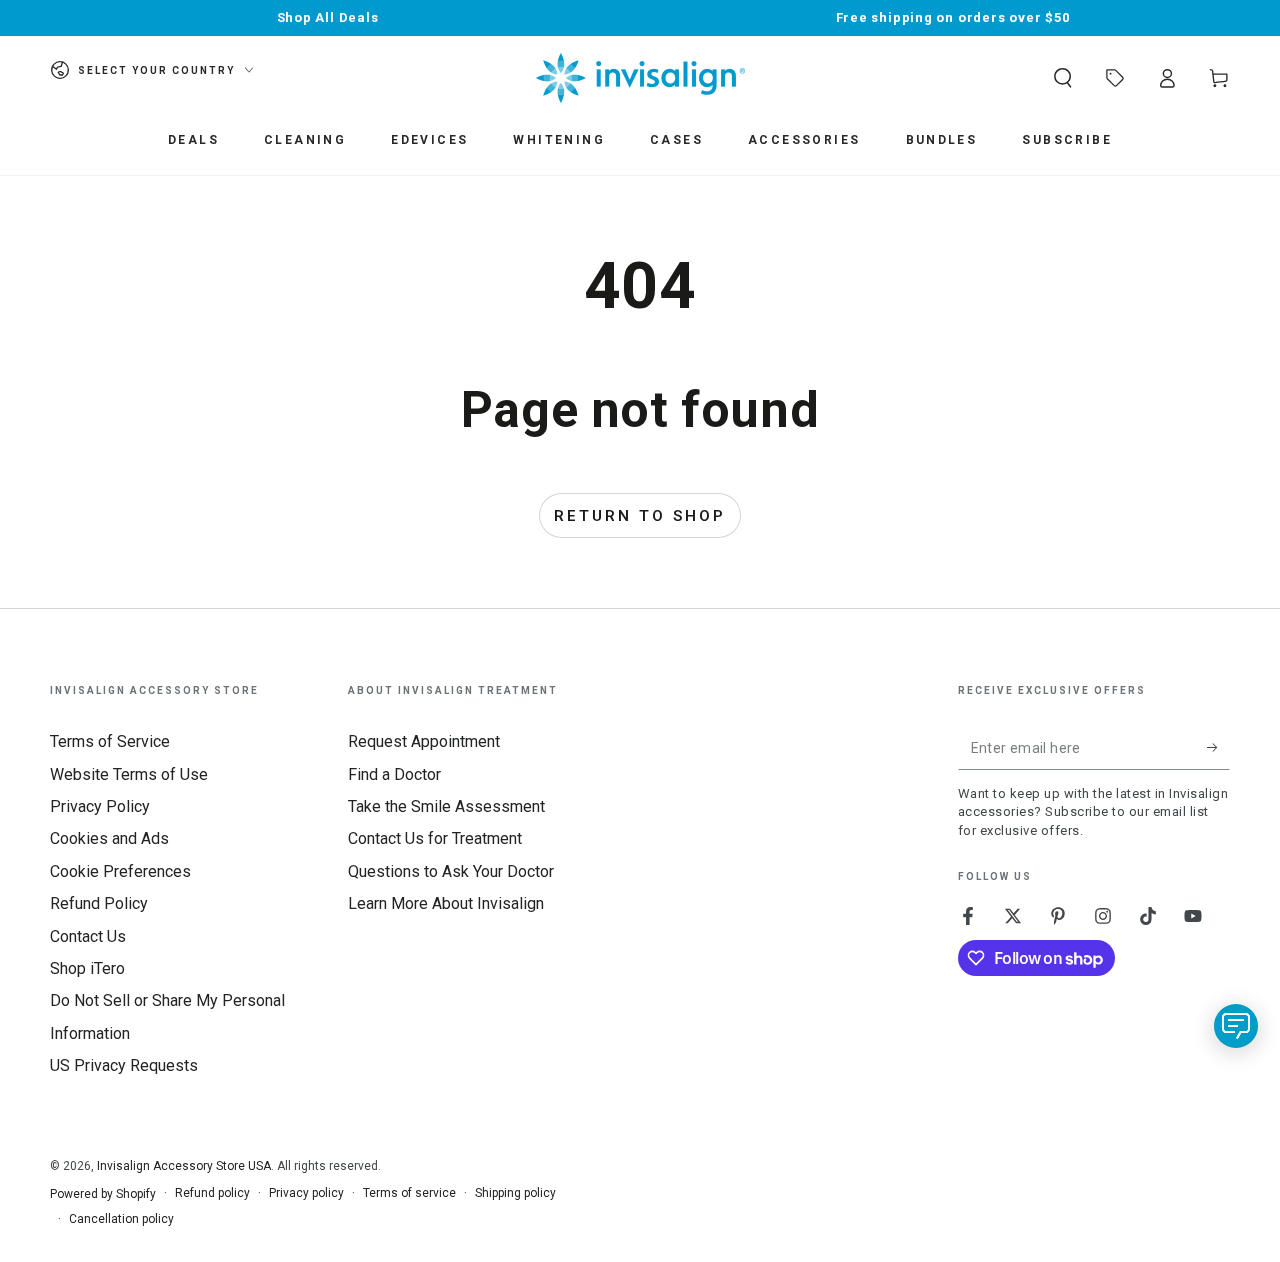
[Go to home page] (640, 78)
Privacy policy (306, 1193)
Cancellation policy (121, 1219)
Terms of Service (110, 741)
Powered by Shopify (103, 1194)
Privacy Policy (100, 806)
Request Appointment (424, 741)
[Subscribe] (1218, 747)
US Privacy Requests (124, 1065)
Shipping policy (515, 1193)
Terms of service (409, 1193)
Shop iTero (87, 968)
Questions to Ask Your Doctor (451, 871)
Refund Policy (99, 903)
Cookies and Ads (109, 838)
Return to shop (640, 516)
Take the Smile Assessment (446, 806)
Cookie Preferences (120, 871)
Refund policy (212, 1193)
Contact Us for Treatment (435, 838)
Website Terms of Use (129, 774)
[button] (1063, 78)
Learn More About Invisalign (446, 903)
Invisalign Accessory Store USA (184, 1166)
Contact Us (88, 936)
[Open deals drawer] (1115, 78)
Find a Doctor (394, 774)
